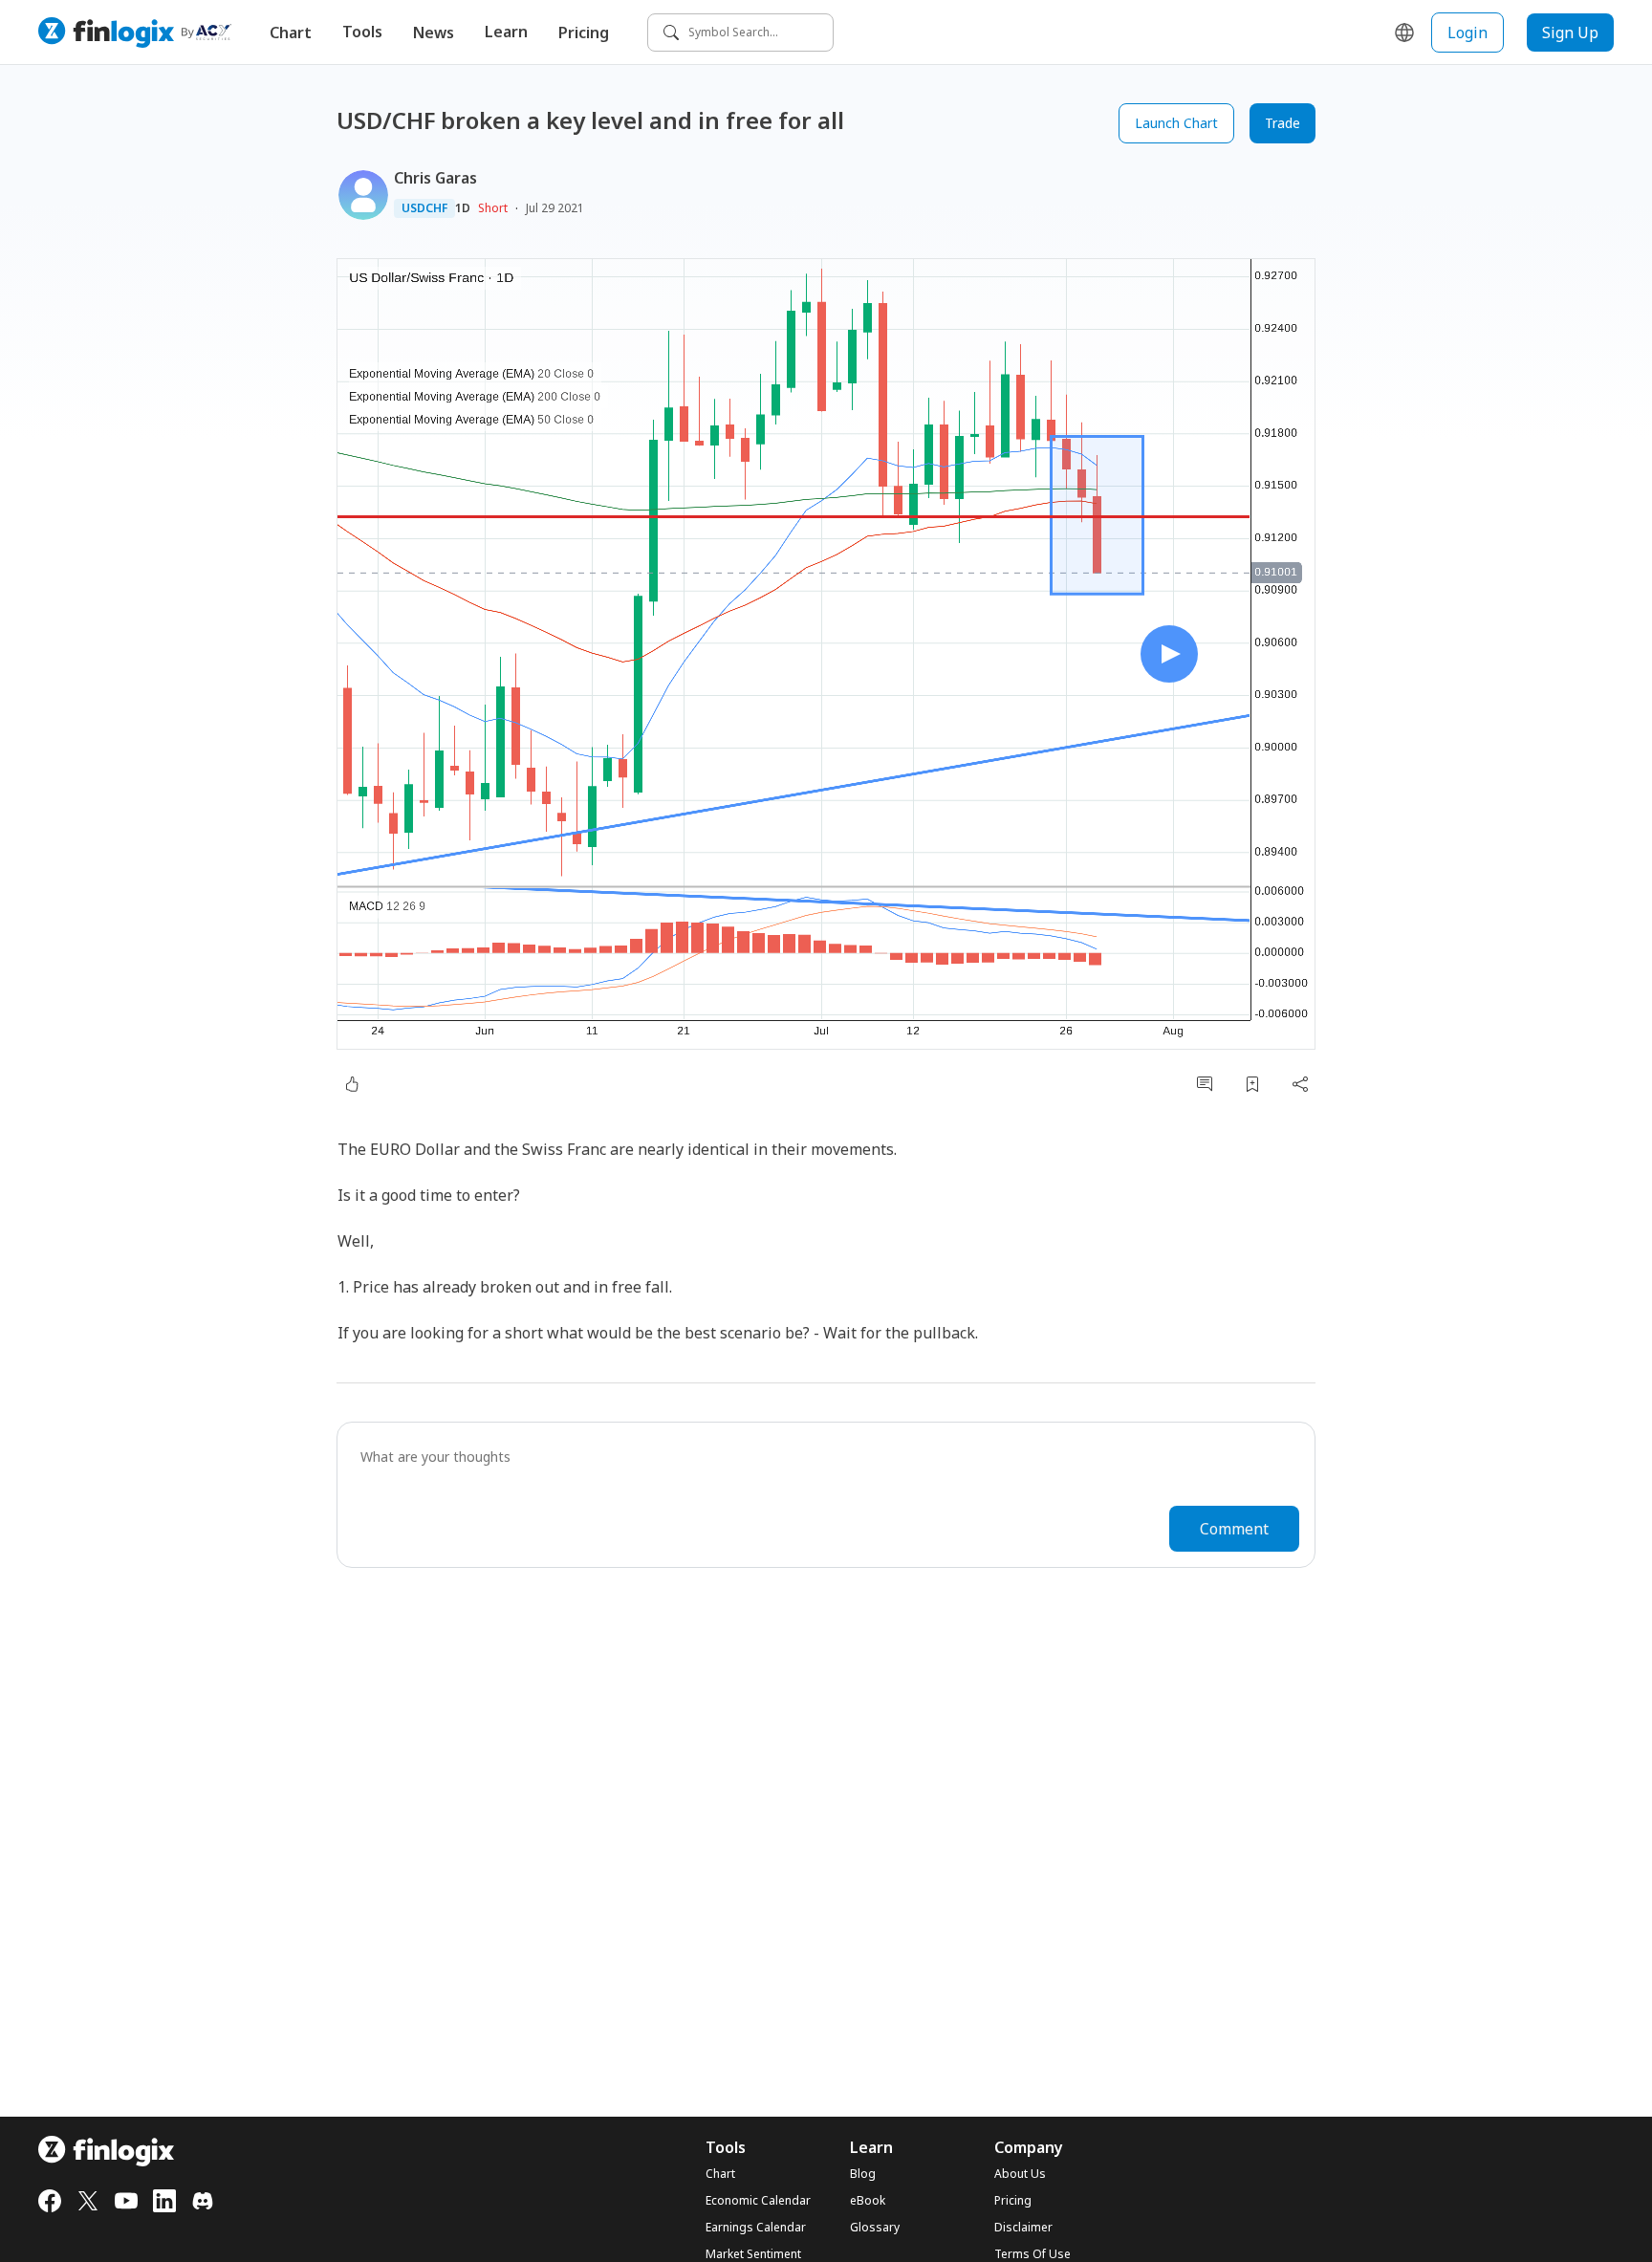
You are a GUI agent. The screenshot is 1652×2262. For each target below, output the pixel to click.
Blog (863, 2174)
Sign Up (1570, 33)
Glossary (875, 2228)
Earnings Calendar (756, 2228)
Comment (1234, 1529)
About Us (1020, 2174)
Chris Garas (435, 178)
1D (463, 208)
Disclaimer (1023, 2228)
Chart (291, 33)
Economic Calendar (758, 2201)
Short (493, 208)
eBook (868, 2201)
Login (1467, 33)
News (434, 33)
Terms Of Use (1032, 2254)
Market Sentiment (753, 2254)
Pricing (584, 33)
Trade (1282, 123)
